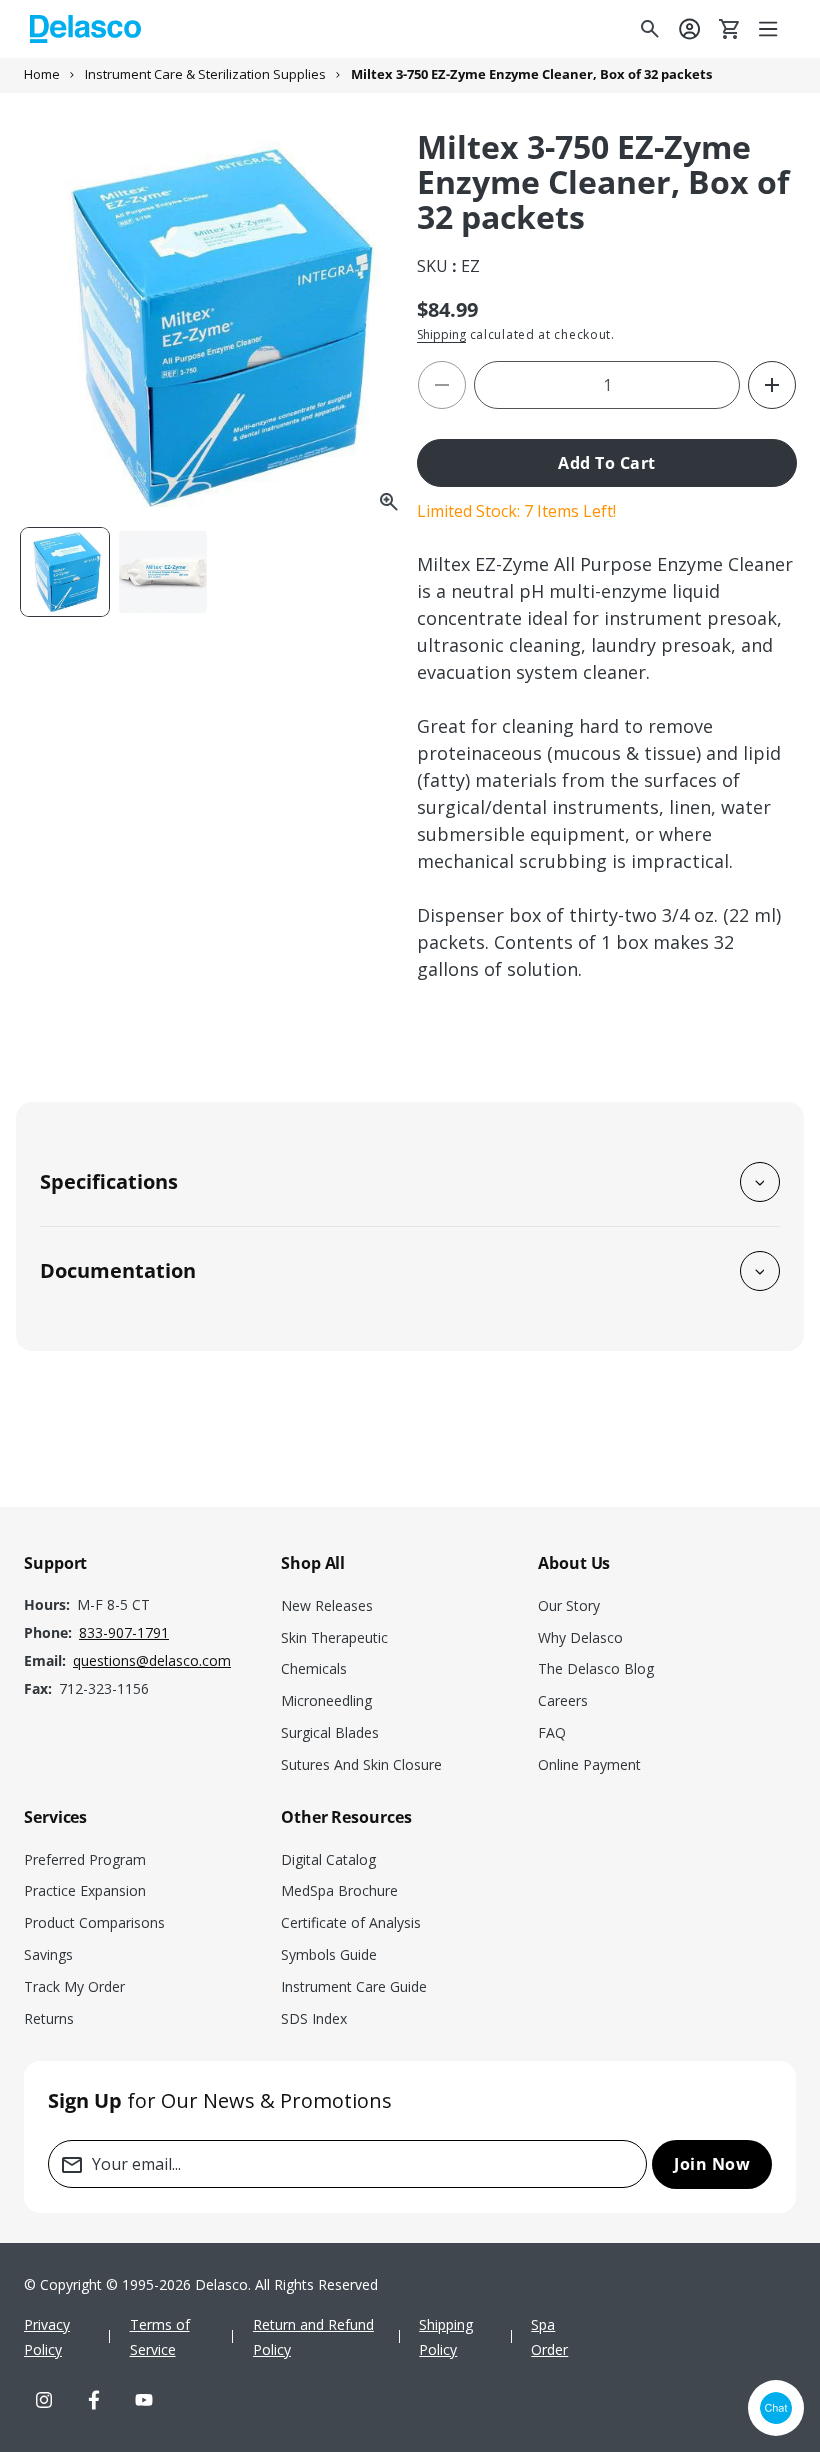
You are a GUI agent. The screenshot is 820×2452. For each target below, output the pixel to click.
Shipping (441, 334)
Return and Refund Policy (313, 2337)
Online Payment (589, 1764)
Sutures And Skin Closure (361, 1764)
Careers (563, 1700)
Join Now (712, 2164)
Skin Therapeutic (334, 1637)
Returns (49, 2018)
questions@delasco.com (152, 1660)
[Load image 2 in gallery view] (163, 572)
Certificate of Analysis (351, 1922)
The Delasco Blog (596, 1668)
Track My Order (74, 1986)
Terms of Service (160, 2337)
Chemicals (314, 1668)
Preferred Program (85, 1859)
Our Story (569, 1605)
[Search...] (650, 29)
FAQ (552, 1732)
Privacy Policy (47, 2337)
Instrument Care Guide (354, 1986)
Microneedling (326, 1700)
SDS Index (314, 2018)
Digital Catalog (328, 1859)
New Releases (327, 1605)
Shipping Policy (446, 2337)
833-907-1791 (124, 1632)
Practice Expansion (85, 1890)
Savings (48, 1954)
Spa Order (549, 2337)
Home (42, 74)
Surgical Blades (330, 1732)
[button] (770, 29)
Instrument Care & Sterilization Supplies (205, 74)
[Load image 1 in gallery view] (65, 572)
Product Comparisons (94, 1922)
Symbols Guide (329, 1954)
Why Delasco (580, 1637)
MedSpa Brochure (339, 1890)
